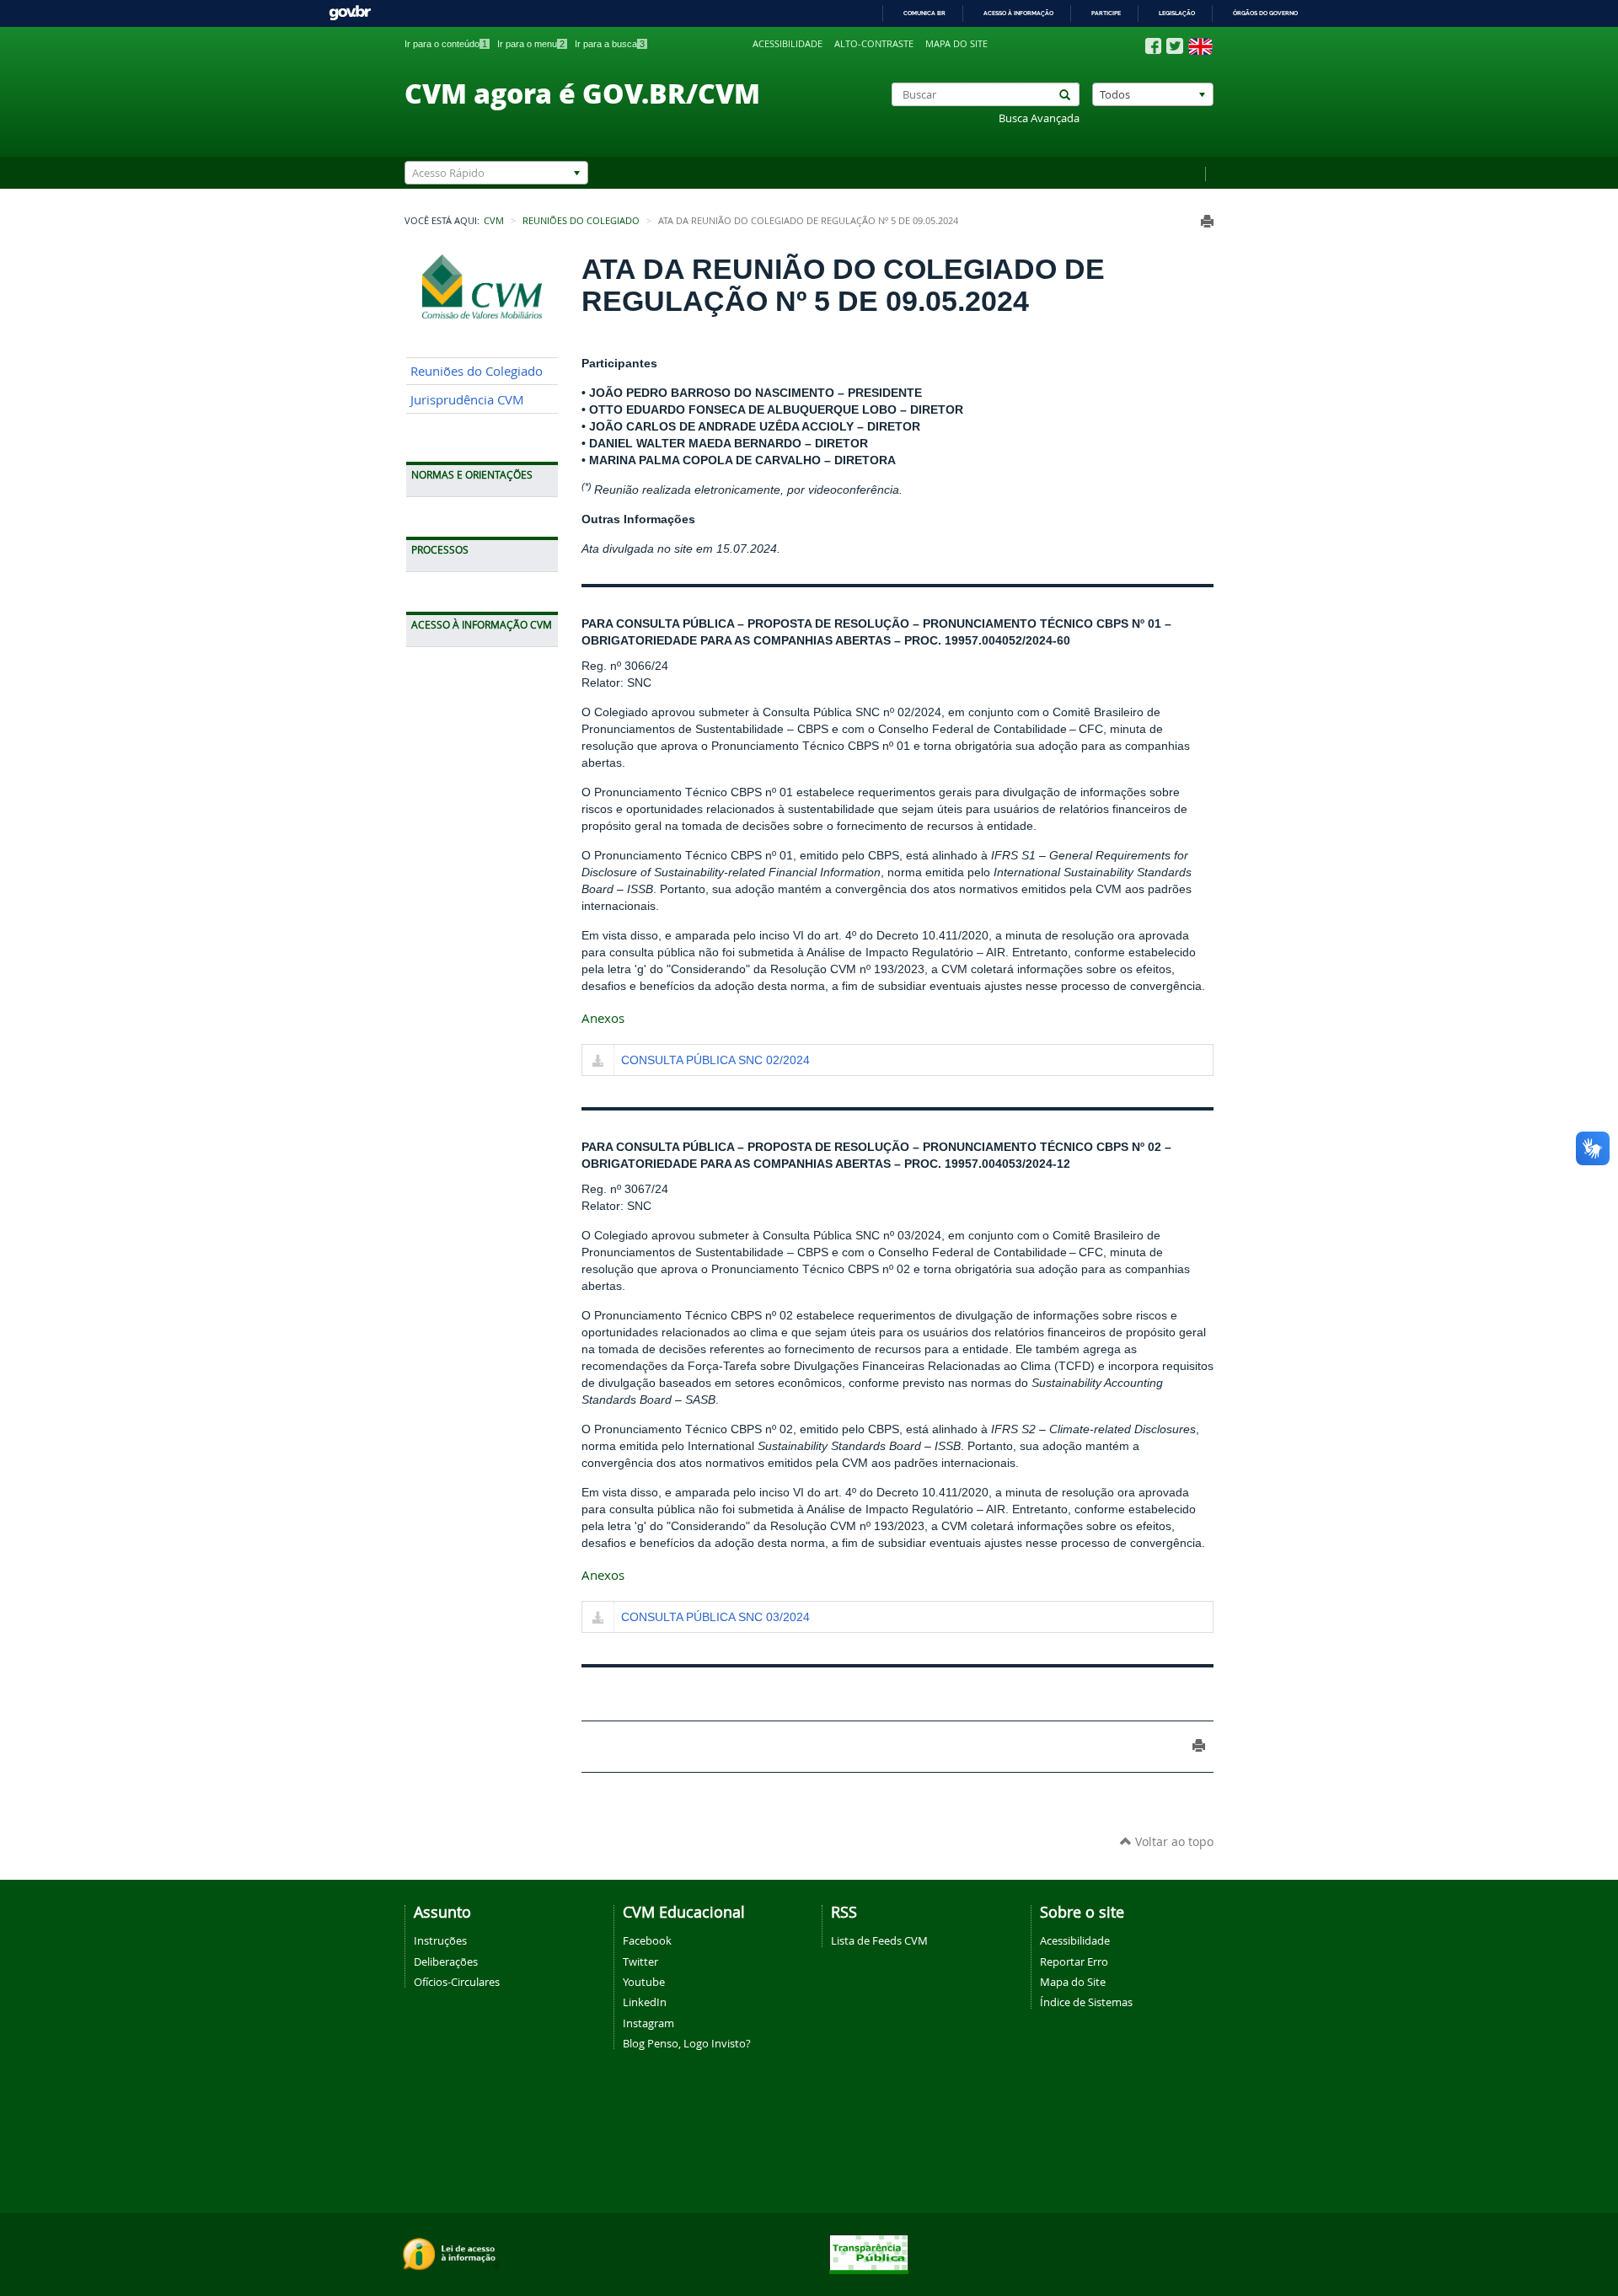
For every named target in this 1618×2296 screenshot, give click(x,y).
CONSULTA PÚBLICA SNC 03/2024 (715, 1617)
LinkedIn (645, 2002)
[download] (598, 1062)
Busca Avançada (1039, 118)
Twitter (640, 1962)
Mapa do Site (1073, 1982)
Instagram (648, 2023)
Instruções (440, 1940)
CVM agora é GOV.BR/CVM (582, 93)
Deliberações (446, 1962)
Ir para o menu (531, 44)
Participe (1106, 13)
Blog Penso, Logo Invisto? (687, 2043)
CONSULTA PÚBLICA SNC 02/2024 (715, 1060)
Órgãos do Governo (1265, 13)
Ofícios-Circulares (457, 1982)
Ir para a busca (610, 44)
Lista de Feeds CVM (879, 1940)
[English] (1200, 46)
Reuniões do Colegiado (581, 221)
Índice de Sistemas (1086, 2002)
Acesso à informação (1018, 13)
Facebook (647, 1940)
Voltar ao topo (1173, 1841)
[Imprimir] (1207, 221)
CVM (494, 221)
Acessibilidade (788, 44)
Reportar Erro (1074, 1962)
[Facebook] (1153, 46)
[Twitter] (1175, 46)
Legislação (1177, 13)
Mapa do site (956, 44)
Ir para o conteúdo (446, 44)
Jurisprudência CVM (467, 400)
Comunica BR (924, 13)
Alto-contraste (874, 44)
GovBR (350, 13)
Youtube (644, 1982)
